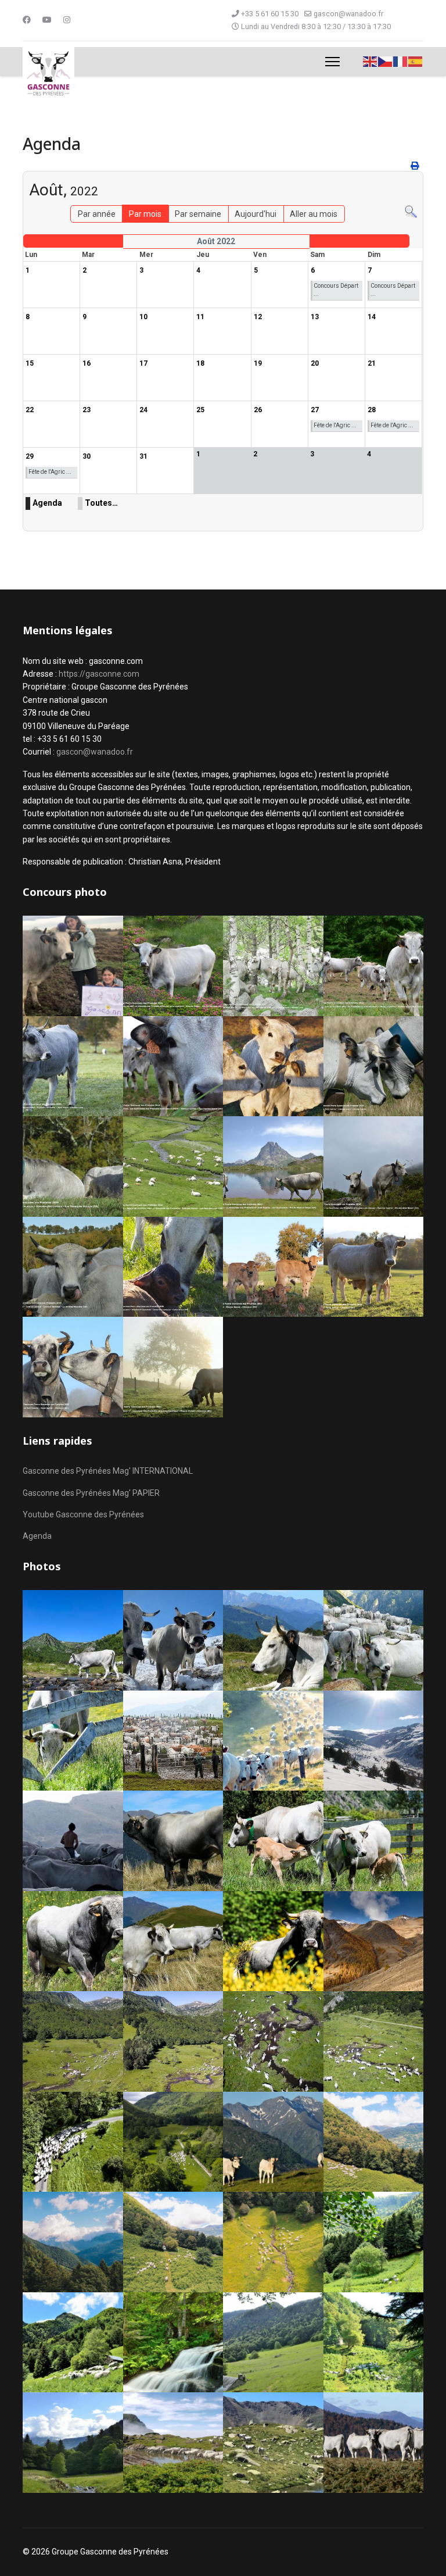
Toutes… (101, 503)
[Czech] (386, 61)
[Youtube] (47, 20)
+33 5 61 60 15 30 (270, 14)
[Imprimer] (416, 166)
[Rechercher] (411, 212)
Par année (97, 214)
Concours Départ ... (336, 290)
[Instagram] (67, 20)
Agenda (47, 503)
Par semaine (198, 214)
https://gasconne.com (99, 674)
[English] (371, 61)
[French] (401, 61)
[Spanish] (416, 61)
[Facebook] (27, 20)
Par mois (145, 214)
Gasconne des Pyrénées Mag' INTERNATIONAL (108, 1471)
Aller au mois (314, 214)
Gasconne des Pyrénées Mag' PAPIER (91, 1493)
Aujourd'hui (256, 214)
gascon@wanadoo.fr (348, 14)
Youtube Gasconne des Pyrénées (83, 1514)
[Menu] (332, 62)
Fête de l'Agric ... (335, 425)
